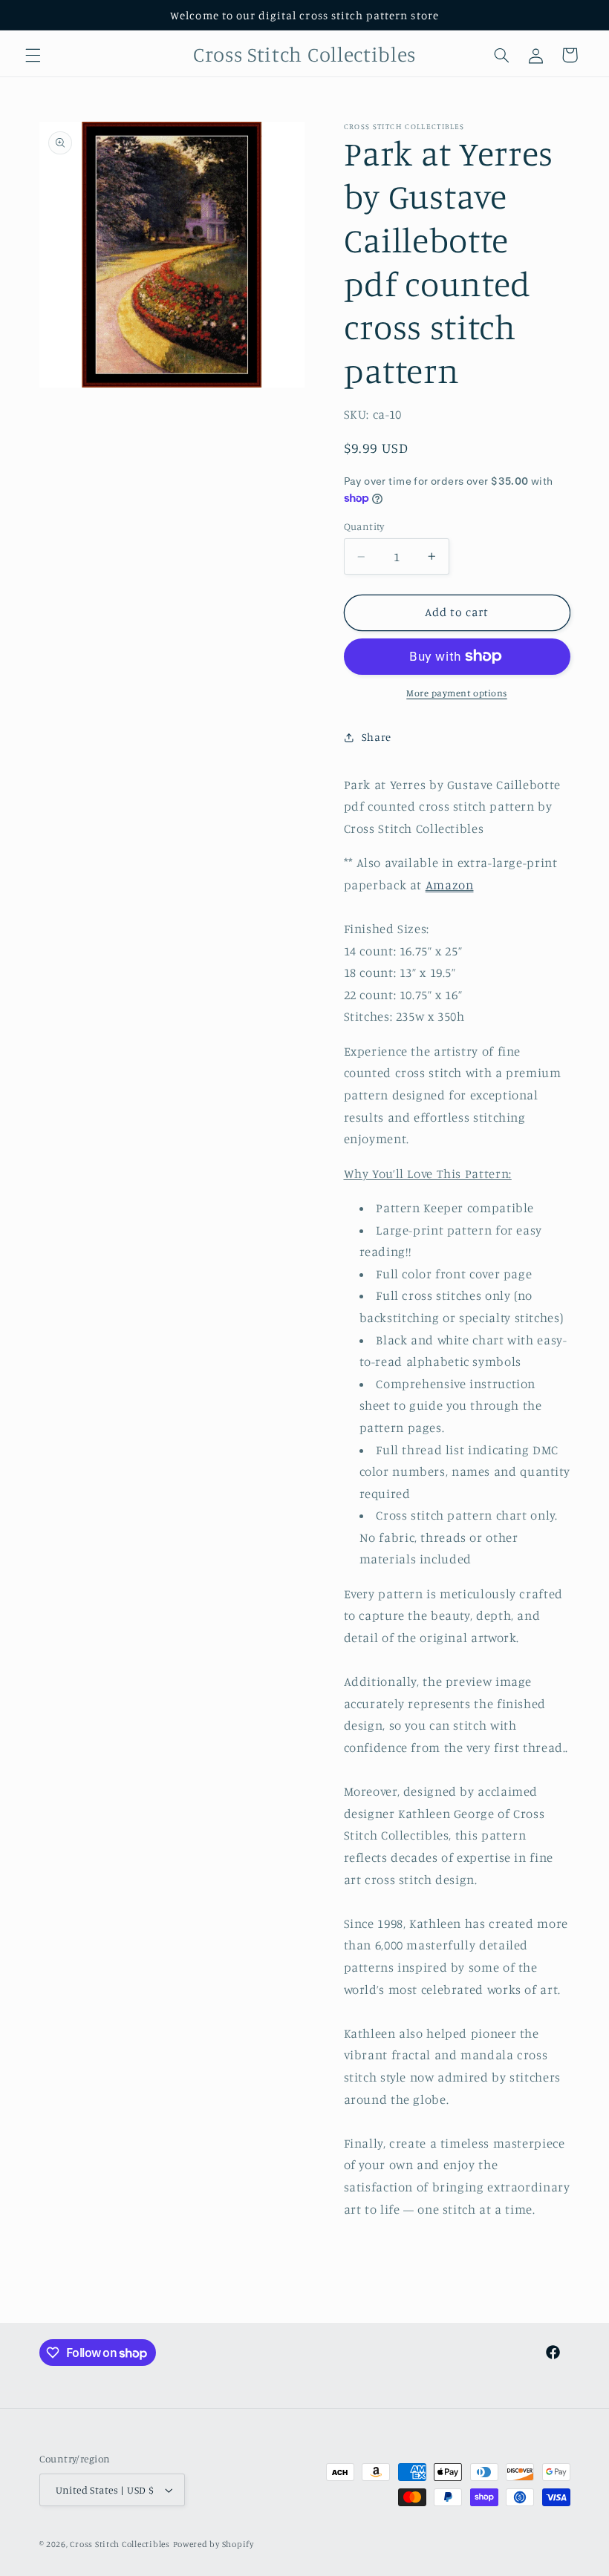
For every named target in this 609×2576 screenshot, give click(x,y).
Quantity (364, 526)
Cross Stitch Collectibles (120, 2544)
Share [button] (377, 737)
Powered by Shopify (214, 2544)
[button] (33, 55)
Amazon (450, 885)
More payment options (457, 693)
